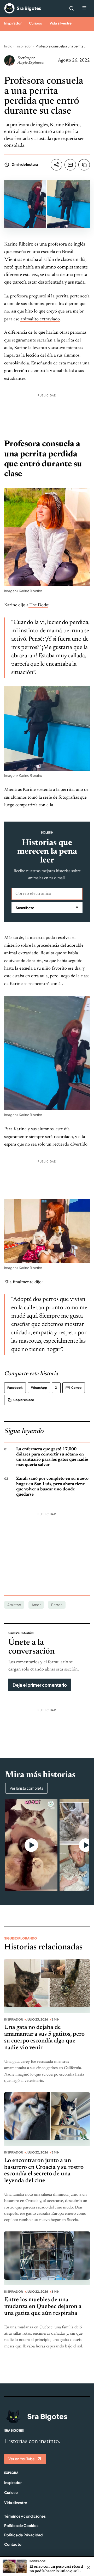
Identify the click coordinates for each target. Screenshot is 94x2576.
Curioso (36, 23)
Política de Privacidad (23, 2535)
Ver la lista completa (27, 1788)
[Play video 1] (31, 1845)
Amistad (14, 1605)
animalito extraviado (40, 319)
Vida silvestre (61, 23)
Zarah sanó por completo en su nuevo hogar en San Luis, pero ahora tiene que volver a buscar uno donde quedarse (52, 1486)
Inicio (8, 46)
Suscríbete (47, 908)
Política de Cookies (21, 2525)
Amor (36, 1605)
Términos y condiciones (25, 2516)
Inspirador (13, 23)
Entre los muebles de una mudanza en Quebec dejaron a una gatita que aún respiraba (43, 2307)
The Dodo (38, 605)
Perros (57, 1605)
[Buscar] (72, 8)
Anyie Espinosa (30, 63)
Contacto (13, 2544)
